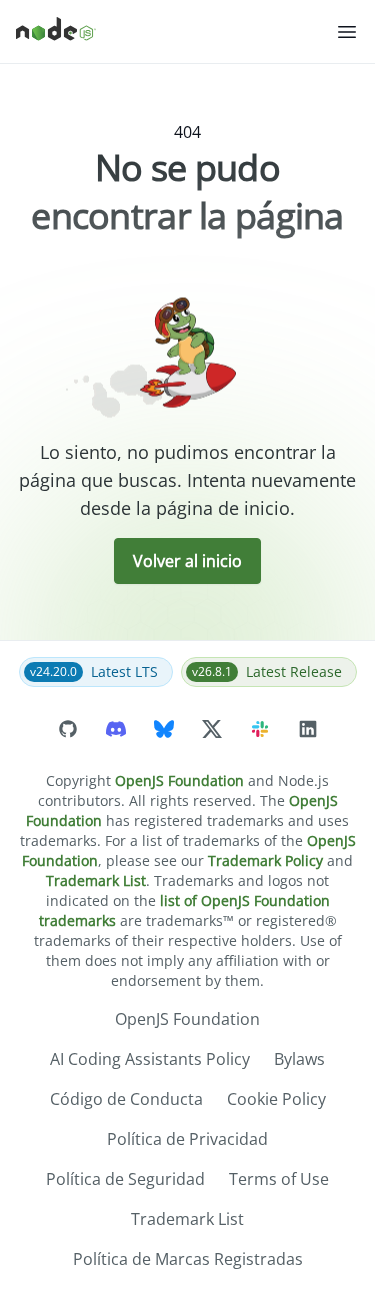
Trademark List (96, 880)
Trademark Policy (265, 860)
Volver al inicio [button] (187, 561)
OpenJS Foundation (179, 780)
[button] (347, 32)
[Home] (175, 32)
